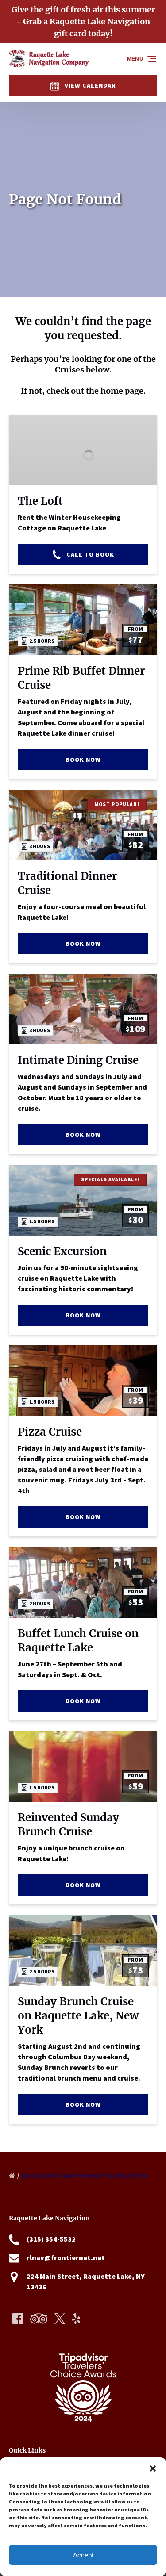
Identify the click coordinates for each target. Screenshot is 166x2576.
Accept (83, 2555)
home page (122, 391)
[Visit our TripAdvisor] (39, 2319)
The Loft (40, 501)
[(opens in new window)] (83, 2343)
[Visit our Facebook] (18, 2319)
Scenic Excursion (62, 1251)
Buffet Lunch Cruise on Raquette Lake (78, 1641)
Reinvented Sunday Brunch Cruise (68, 1825)
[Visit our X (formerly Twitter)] (60, 2319)
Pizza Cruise (50, 1432)
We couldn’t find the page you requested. (86, 2176)
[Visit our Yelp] (76, 2319)
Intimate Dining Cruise (78, 1060)
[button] (153, 2469)
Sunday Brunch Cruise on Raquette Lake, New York (78, 2016)
